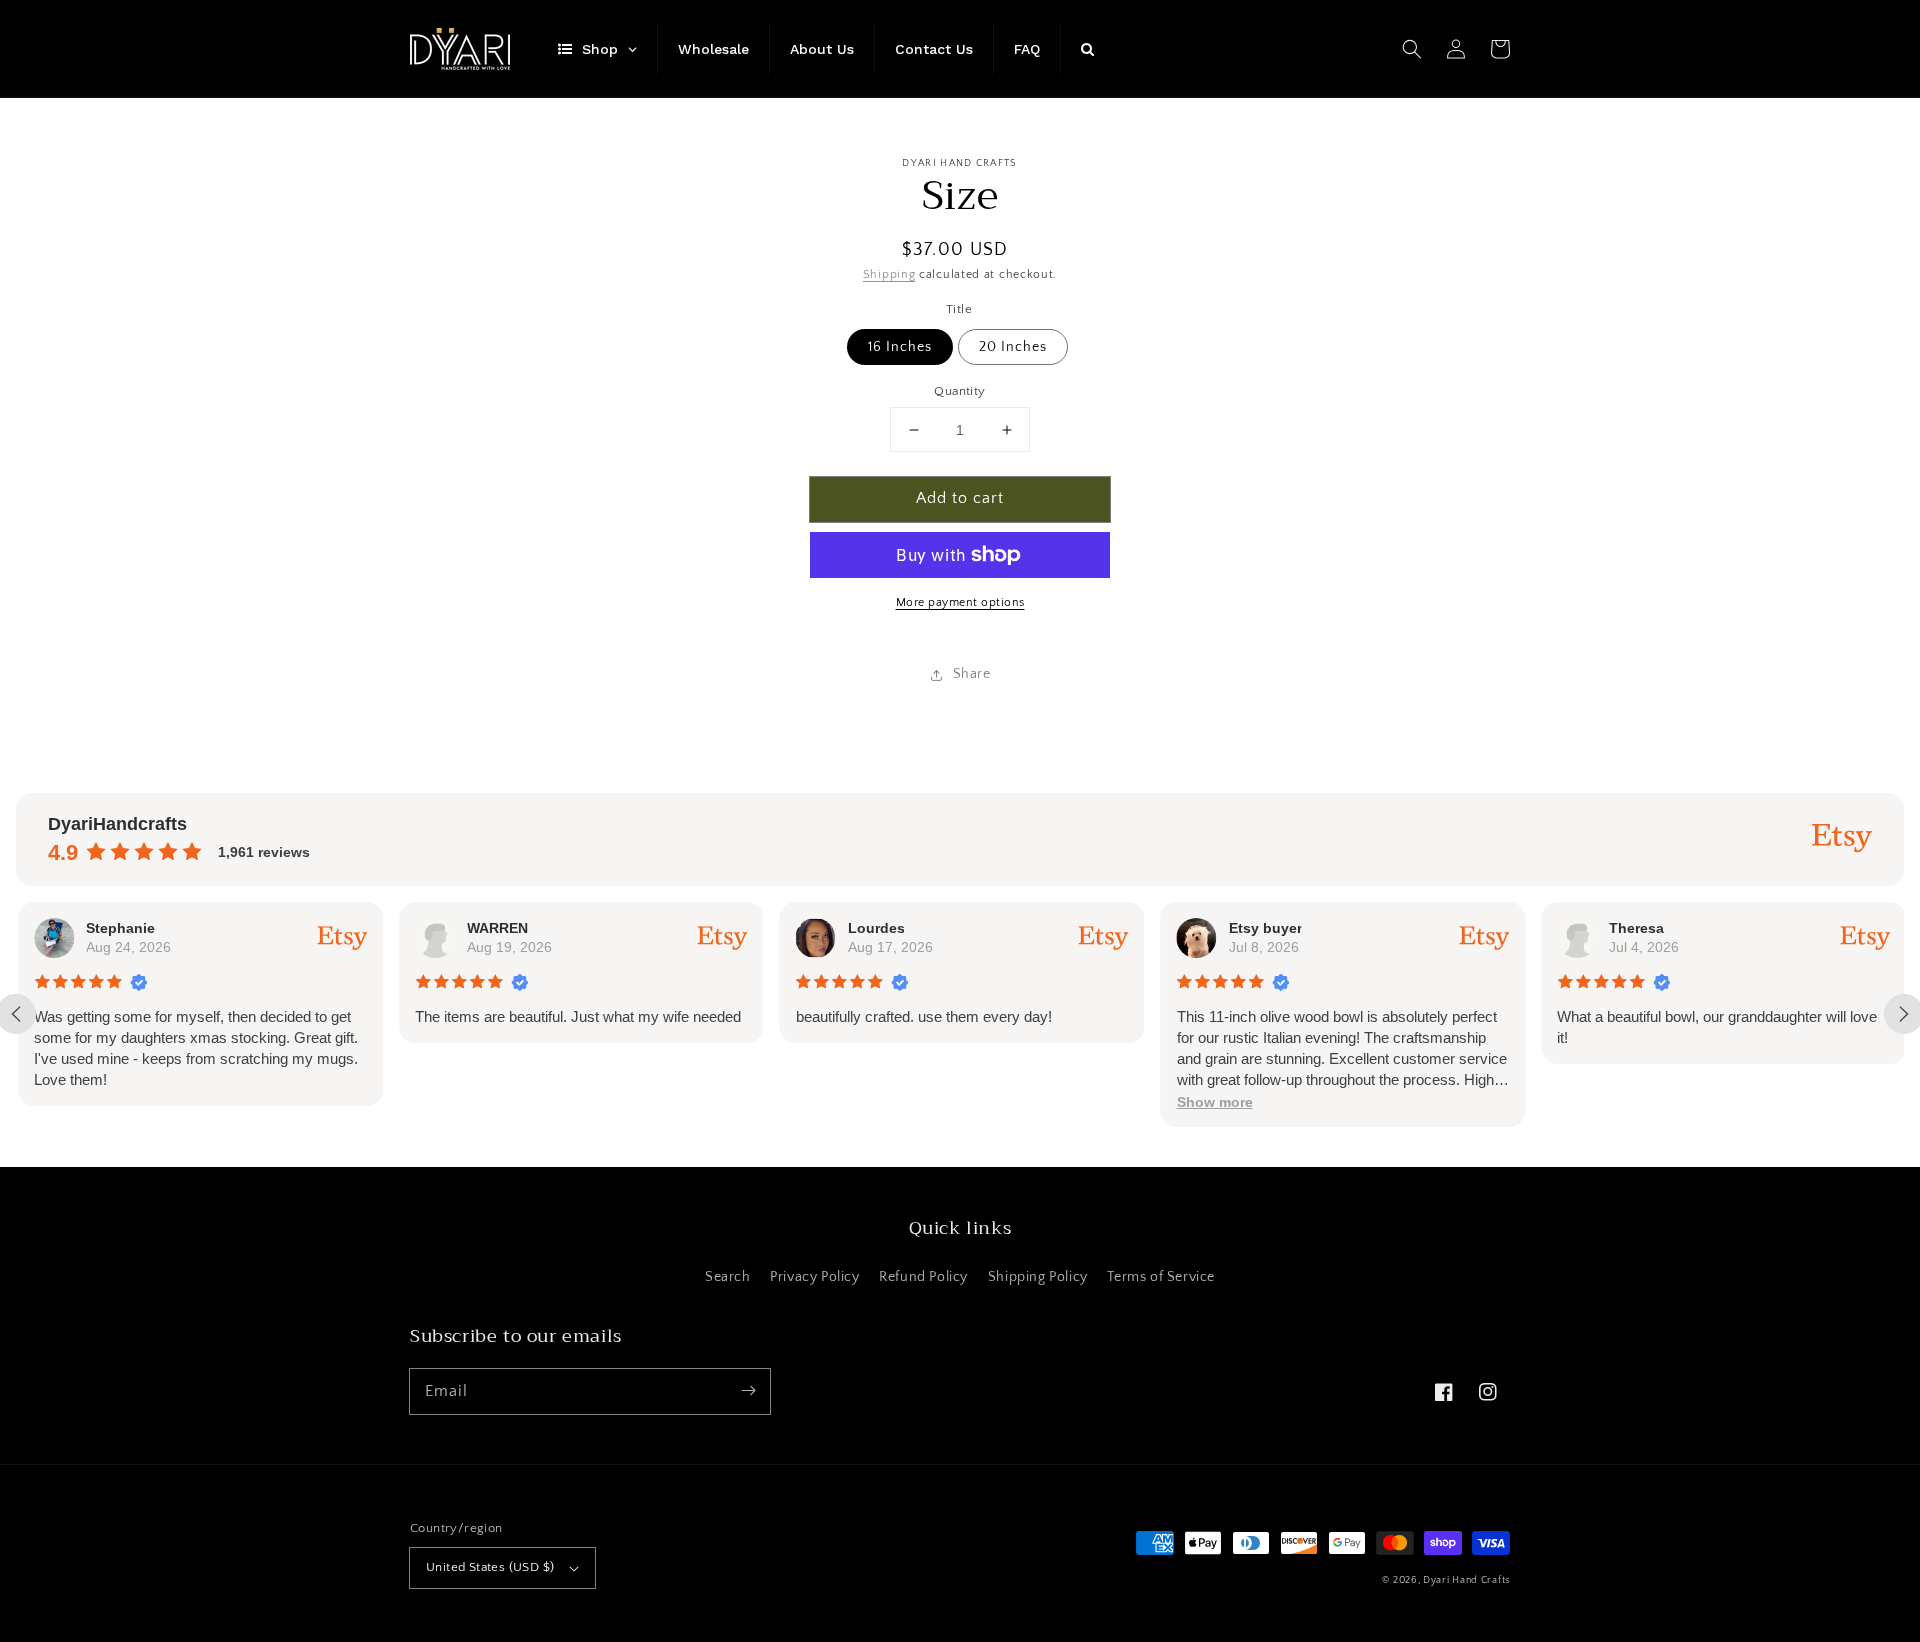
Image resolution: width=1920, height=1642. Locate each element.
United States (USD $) (490, 1567)
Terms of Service (1161, 1277)
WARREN (495, 928)
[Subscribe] (748, 1391)
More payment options (960, 602)
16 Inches (900, 347)
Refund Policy (923, 1277)
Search (728, 1277)
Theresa (1634, 928)
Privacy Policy (814, 1277)
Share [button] (972, 674)
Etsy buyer (1262, 928)
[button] (1412, 49)
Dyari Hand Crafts (1466, 1580)
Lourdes (874, 928)
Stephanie (118, 928)
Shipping (889, 274)
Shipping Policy (1038, 1277)
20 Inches (1013, 347)
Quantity (959, 391)
